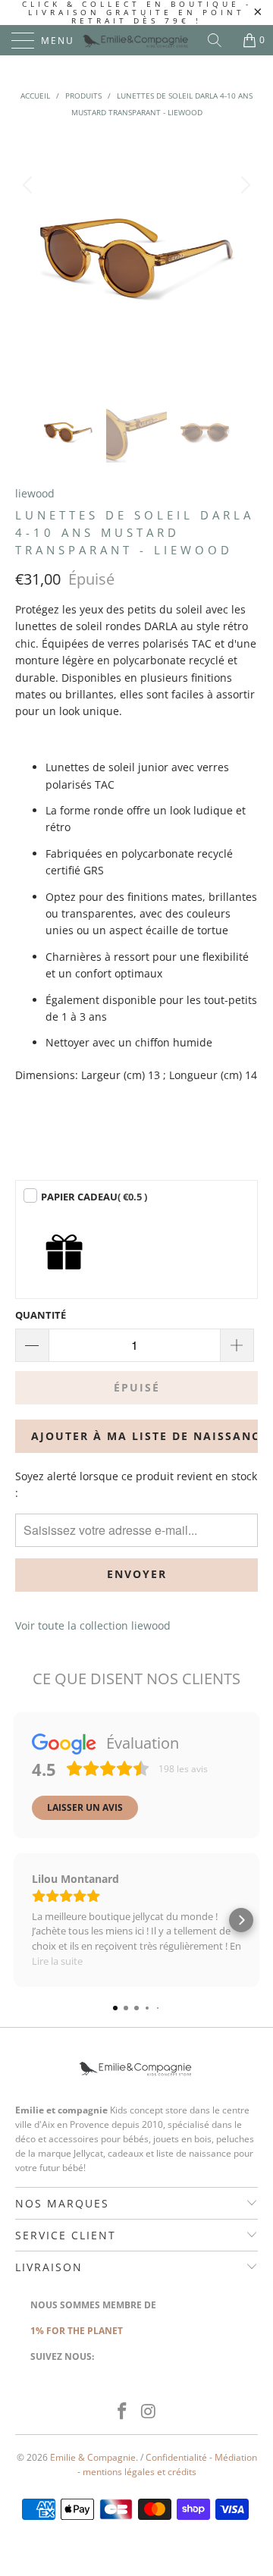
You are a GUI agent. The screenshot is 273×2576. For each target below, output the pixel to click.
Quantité (41, 1315)
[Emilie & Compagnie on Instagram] (149, 2412)
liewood (35, 493)
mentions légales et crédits (140, 2472)
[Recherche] (220, 40)
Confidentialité (176, 2457)
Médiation (236, 2457)
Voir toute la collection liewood (93, 1625)
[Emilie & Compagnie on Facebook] (123, 2412)
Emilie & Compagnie (93, 2457)
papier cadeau (94, 1197)
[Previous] (30, 258)
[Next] (243, 258)
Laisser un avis (85, 1807)
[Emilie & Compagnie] (136, 40)
